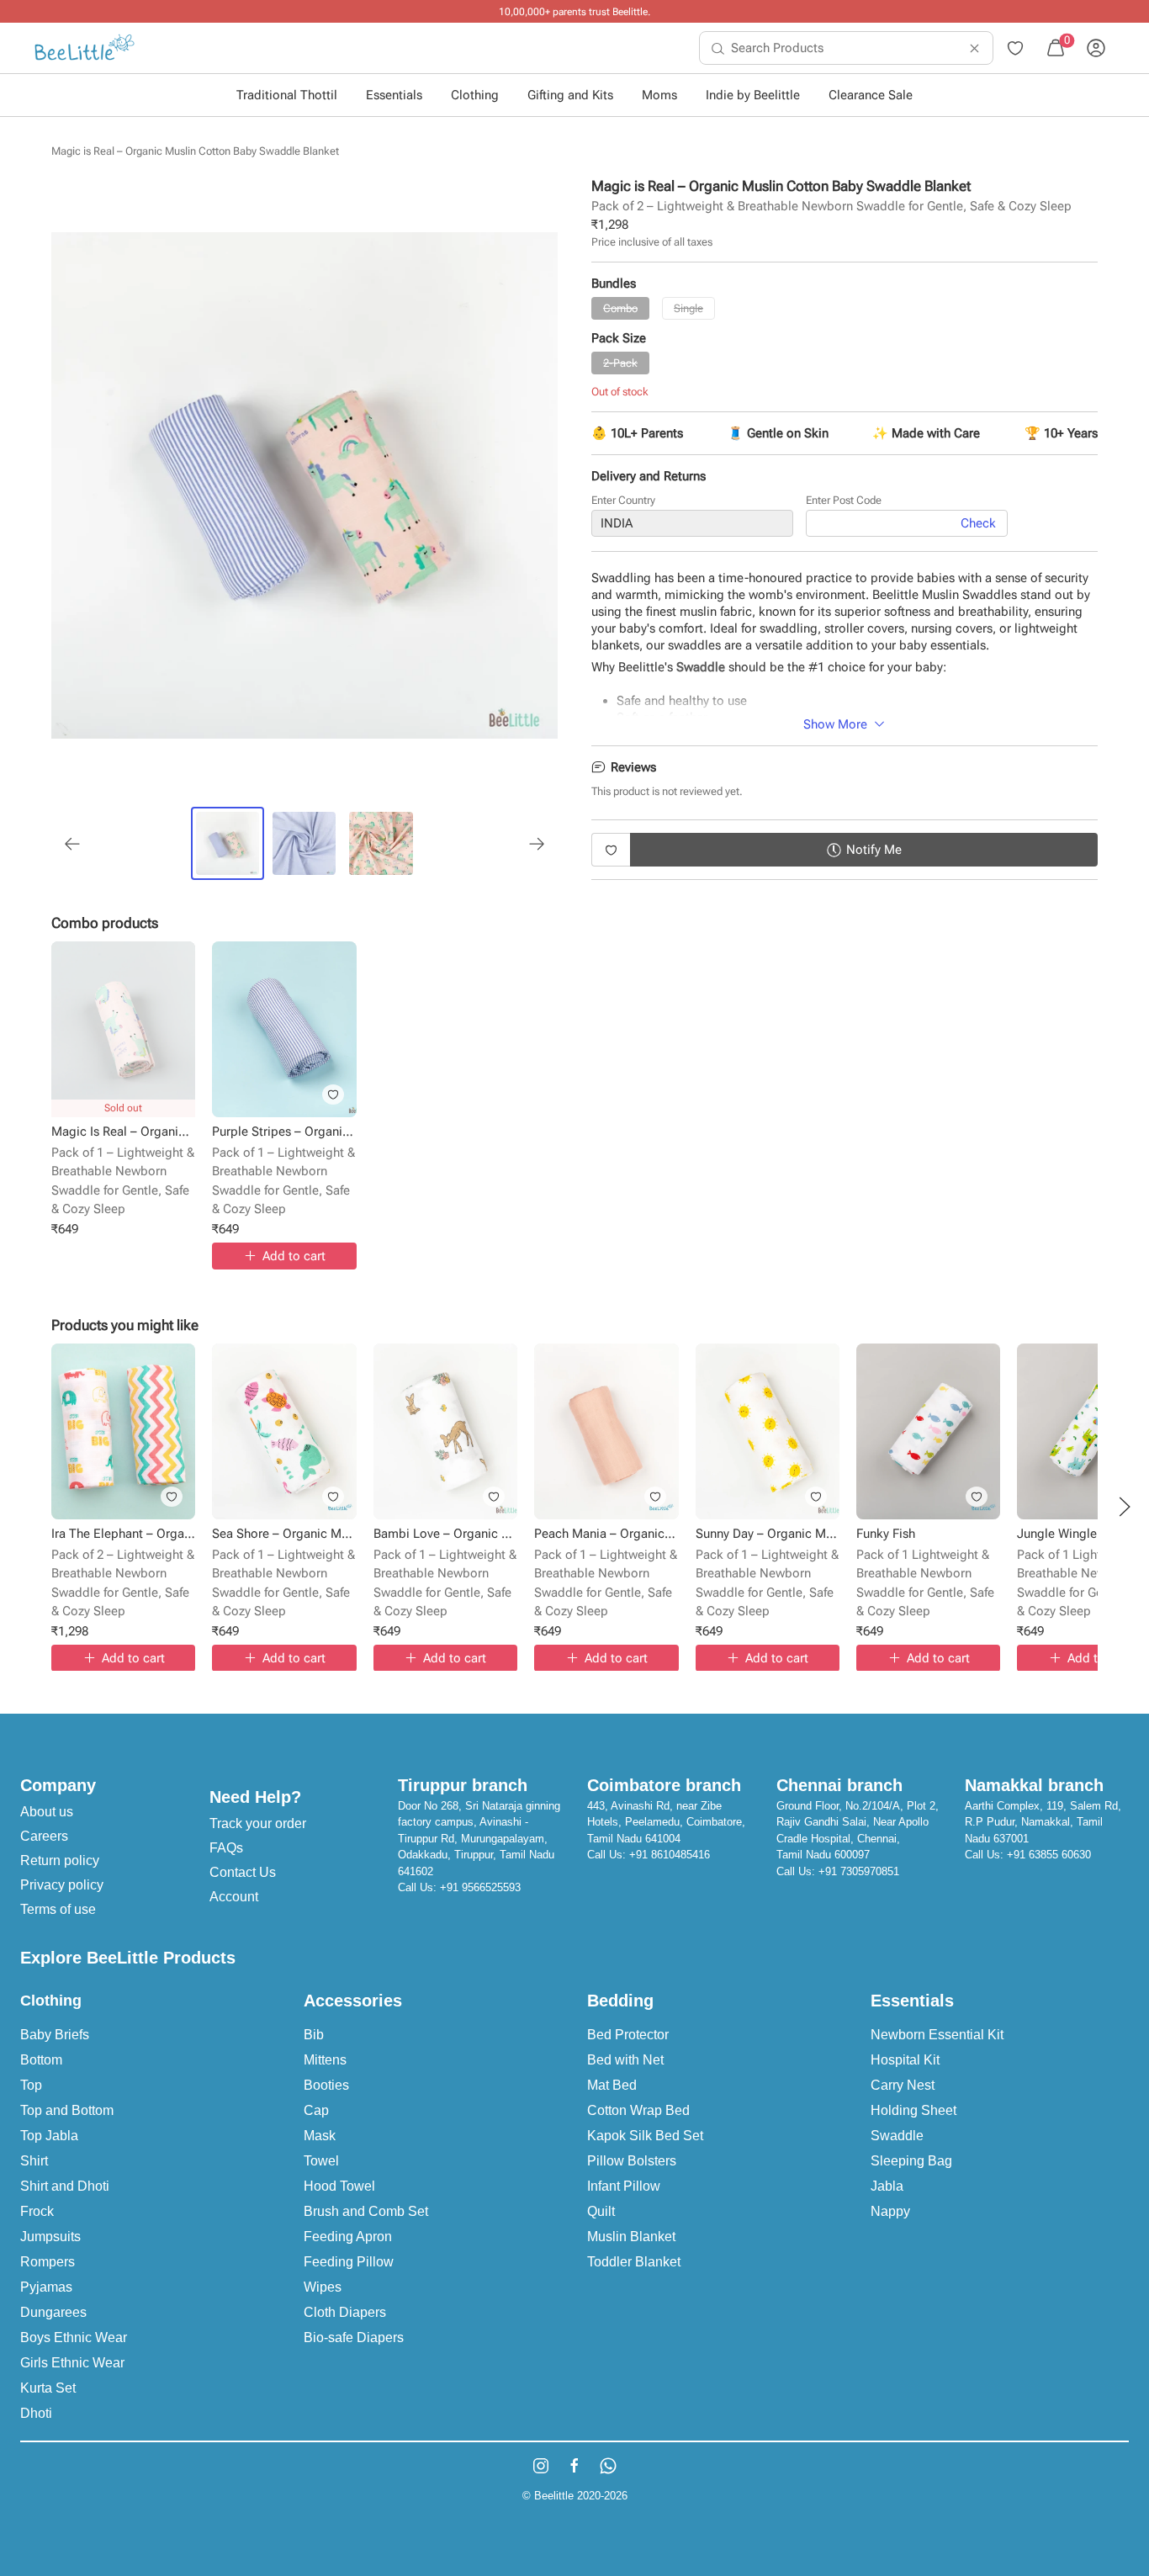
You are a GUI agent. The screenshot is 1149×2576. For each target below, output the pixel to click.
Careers (44, 1836)
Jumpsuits (50, 2237)
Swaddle (897, 2136)
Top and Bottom (67, 2110)
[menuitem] (85, 48)
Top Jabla (49, 2136)
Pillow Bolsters (632, 2161)
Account (234, 1897)
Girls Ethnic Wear (72, 2363)
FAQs (226, 1848)
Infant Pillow (624, 2186)
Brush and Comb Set (366, 2211)
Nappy (890, 2211)
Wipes (323, 2287)
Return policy (60, 1860)
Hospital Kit (905, 2060)
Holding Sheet (913, 2110)
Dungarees (53, 2312)
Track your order (258, 1823)
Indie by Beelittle (753, 95)
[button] (1125, 1507)
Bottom (41, 2060)
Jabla (887, 2186)
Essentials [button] (394, 95)
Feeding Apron (348, 2237)
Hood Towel (339, 2186)
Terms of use (58, 1909)
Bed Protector (628, 2035)
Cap (316, 2110)
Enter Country (623, 500)
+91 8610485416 (670, 1855)
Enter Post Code (844, 500)
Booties (326, 2085)
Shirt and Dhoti (65, 2186)
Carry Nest (903, 2085)
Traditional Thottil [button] (287, 95)
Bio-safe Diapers (354, 2337)
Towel (321, 2161)
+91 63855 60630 (1049, 1855)
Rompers (48, 2262)
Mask (320, 2136)
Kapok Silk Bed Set (645, 2136)
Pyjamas (46, 2287)
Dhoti (36, 2413)
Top (31, 2085)
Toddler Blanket (634, 2262)
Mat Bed (612, 2085)
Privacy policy (62, 1885)
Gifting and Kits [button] (570, 95)
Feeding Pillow (349, 2262)
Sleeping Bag (911, 2161)
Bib (314, 2035)
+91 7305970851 (859, 1871)
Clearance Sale (871, 95)
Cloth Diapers (345, 2312)
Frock (37, 2211)
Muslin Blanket (631, 2237)
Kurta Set (48, 2388)
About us (47, 1812)
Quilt (601, 2211)
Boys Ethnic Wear (74, 2337)
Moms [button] (659, 95)
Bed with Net (625, 2060)
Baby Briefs (55, 2035)
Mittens (325, 2060)
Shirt (34, 2161)
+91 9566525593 (480, 1887)
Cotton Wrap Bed (638, 2110)
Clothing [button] (475, 95)
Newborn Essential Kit (937, 2035)
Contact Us (243, 1872)
